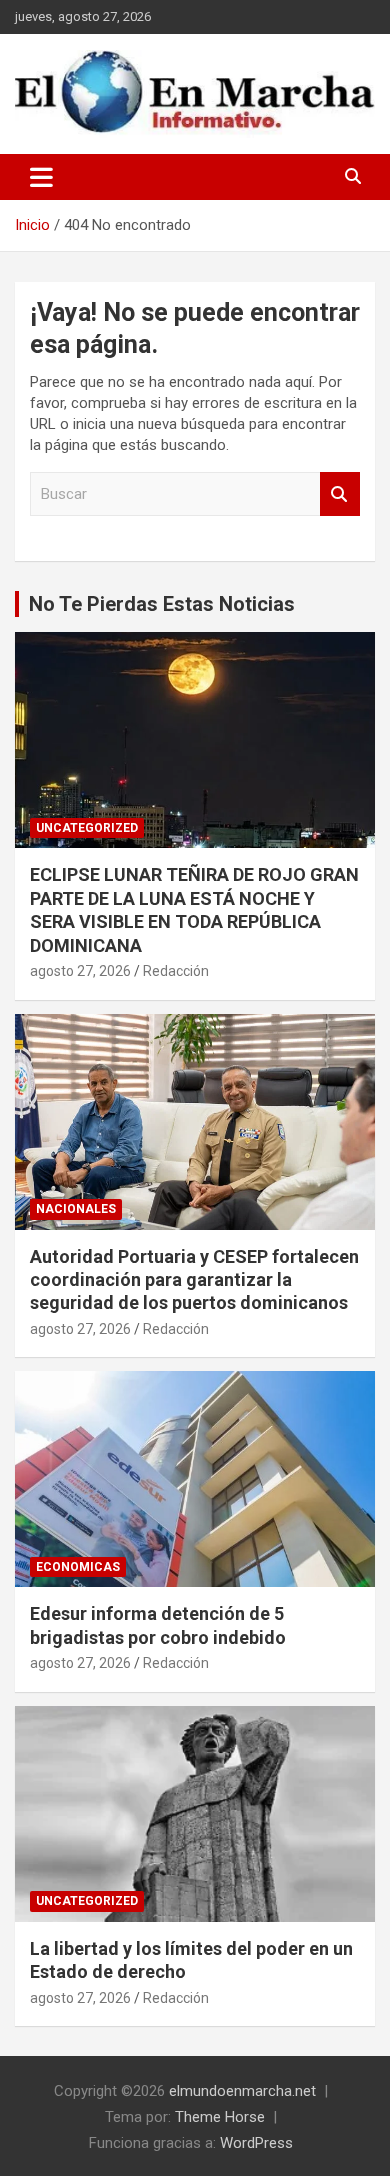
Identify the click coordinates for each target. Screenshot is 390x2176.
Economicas (78, 1567)
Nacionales (76, 1209)
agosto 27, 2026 (80, 971)
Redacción (176, 971)
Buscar (340, 494)
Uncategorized (87, 828)
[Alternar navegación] (41, 177)
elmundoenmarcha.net (242, 2091)
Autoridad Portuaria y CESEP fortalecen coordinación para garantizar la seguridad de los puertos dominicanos (194, 1280)
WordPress (256, 2143)
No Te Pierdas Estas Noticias (162, 604)
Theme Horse (220, 2117)
